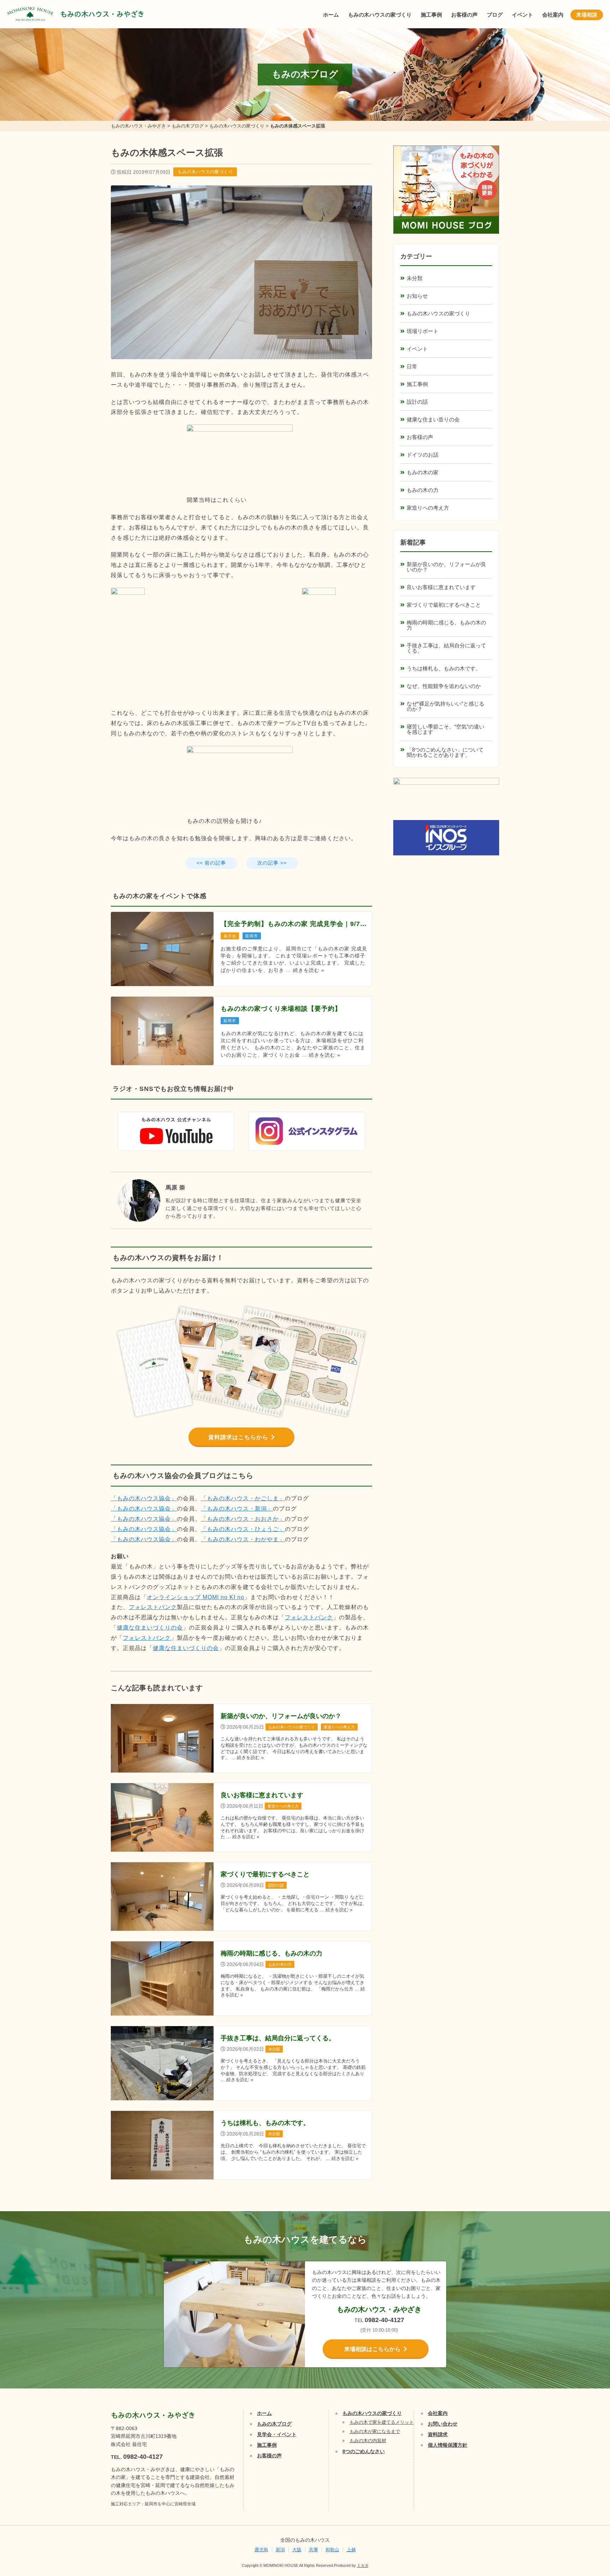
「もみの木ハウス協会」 (144, 1498)
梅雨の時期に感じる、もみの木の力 (446, 625)
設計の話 (417, 402)
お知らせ (417, 296)
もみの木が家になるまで (375, 2431)
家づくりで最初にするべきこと (444, 605)
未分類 (415, 278)
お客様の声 (464, 15)
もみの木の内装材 (368, 2441)
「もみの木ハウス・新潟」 (237, 1509)
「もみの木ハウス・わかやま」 (243, 1539)
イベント (522, 15)
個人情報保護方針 (448, 2445)
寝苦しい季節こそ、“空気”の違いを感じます (445, 729)
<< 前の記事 (211, 863)
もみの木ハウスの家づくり (380, 15)
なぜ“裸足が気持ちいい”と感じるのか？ (445, 706)
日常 (412, 366)
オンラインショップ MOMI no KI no (196, 1597)
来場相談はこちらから (372, 2349)
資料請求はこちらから (238, 1437)
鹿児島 (261, 2550)
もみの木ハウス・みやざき (102, 14)
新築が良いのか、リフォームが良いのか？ (446, 567)
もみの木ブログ (274, 2424)
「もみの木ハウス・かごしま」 (243, 1498)
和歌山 (332, 2550)
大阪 (297, 2550)
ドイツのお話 (423, 455)
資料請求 (438, 2434)
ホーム (331, 15)
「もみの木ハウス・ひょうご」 (243, 1529)
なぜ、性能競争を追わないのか (444, 686)
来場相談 (587, 15)
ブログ (495, 15)
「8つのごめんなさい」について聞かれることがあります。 (445, 752)
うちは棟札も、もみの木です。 (444, 668)
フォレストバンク (153, 1607)
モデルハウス (584, 2525)
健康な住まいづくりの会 (150, 1628)
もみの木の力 (423, 490)
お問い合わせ (443, 2424)
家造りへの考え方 (428, 508)
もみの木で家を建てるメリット (382, 2422)
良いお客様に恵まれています (441, 587)
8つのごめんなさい (364, 2451)
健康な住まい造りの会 (433, 419)
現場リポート (423, 331)
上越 (351, 2550)
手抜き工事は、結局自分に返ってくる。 (446, 648)
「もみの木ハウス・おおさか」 (243, 1519)
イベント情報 (584, 2490)
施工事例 (431, 15)
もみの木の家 (423, 472)
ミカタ (363, 2565)
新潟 (280, 2550)
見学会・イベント (277, 2434)
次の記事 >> (272, 863)
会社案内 (553, 15)
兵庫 (313, 2550)
